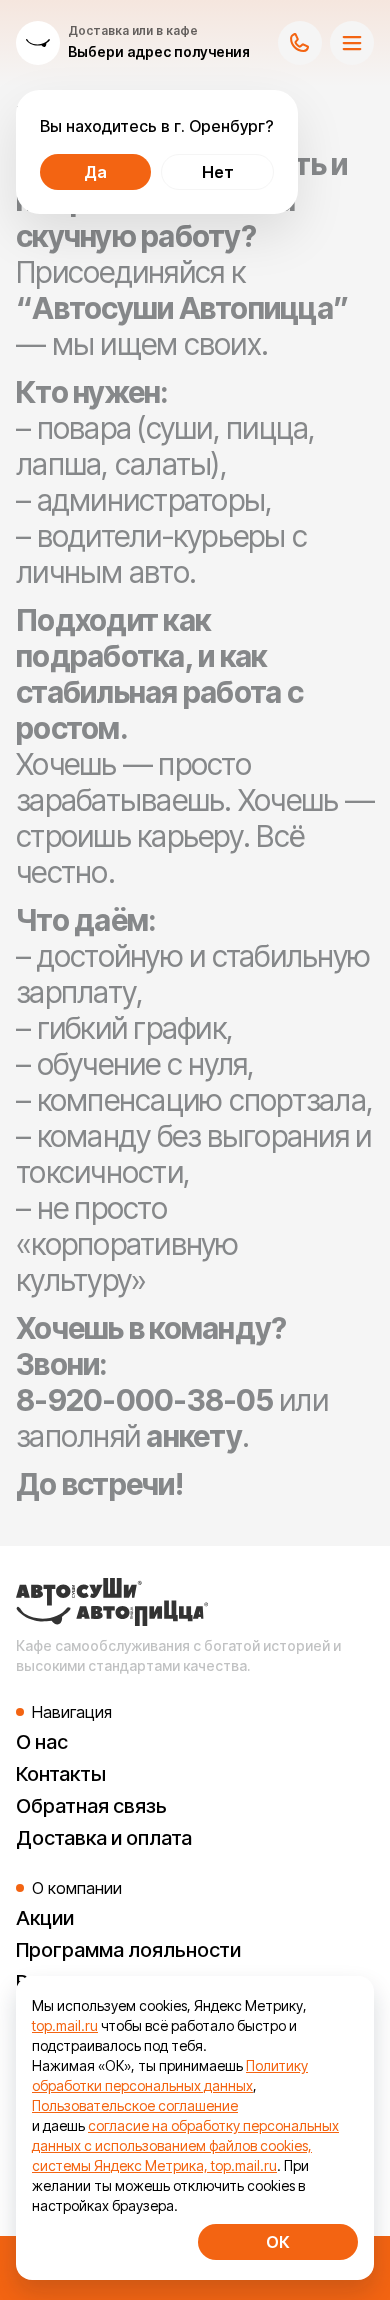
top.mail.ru (65, 2025)
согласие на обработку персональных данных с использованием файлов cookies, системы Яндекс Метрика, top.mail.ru (185, 2145)
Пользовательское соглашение (135, 2105)
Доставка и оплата (104, 1838)
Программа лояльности (128, 1950)
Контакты (61, 1774)
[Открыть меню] (352, 43)
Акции (45, 1918)
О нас (42, 1742)
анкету (194, 1436)
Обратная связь (91, 1806)
